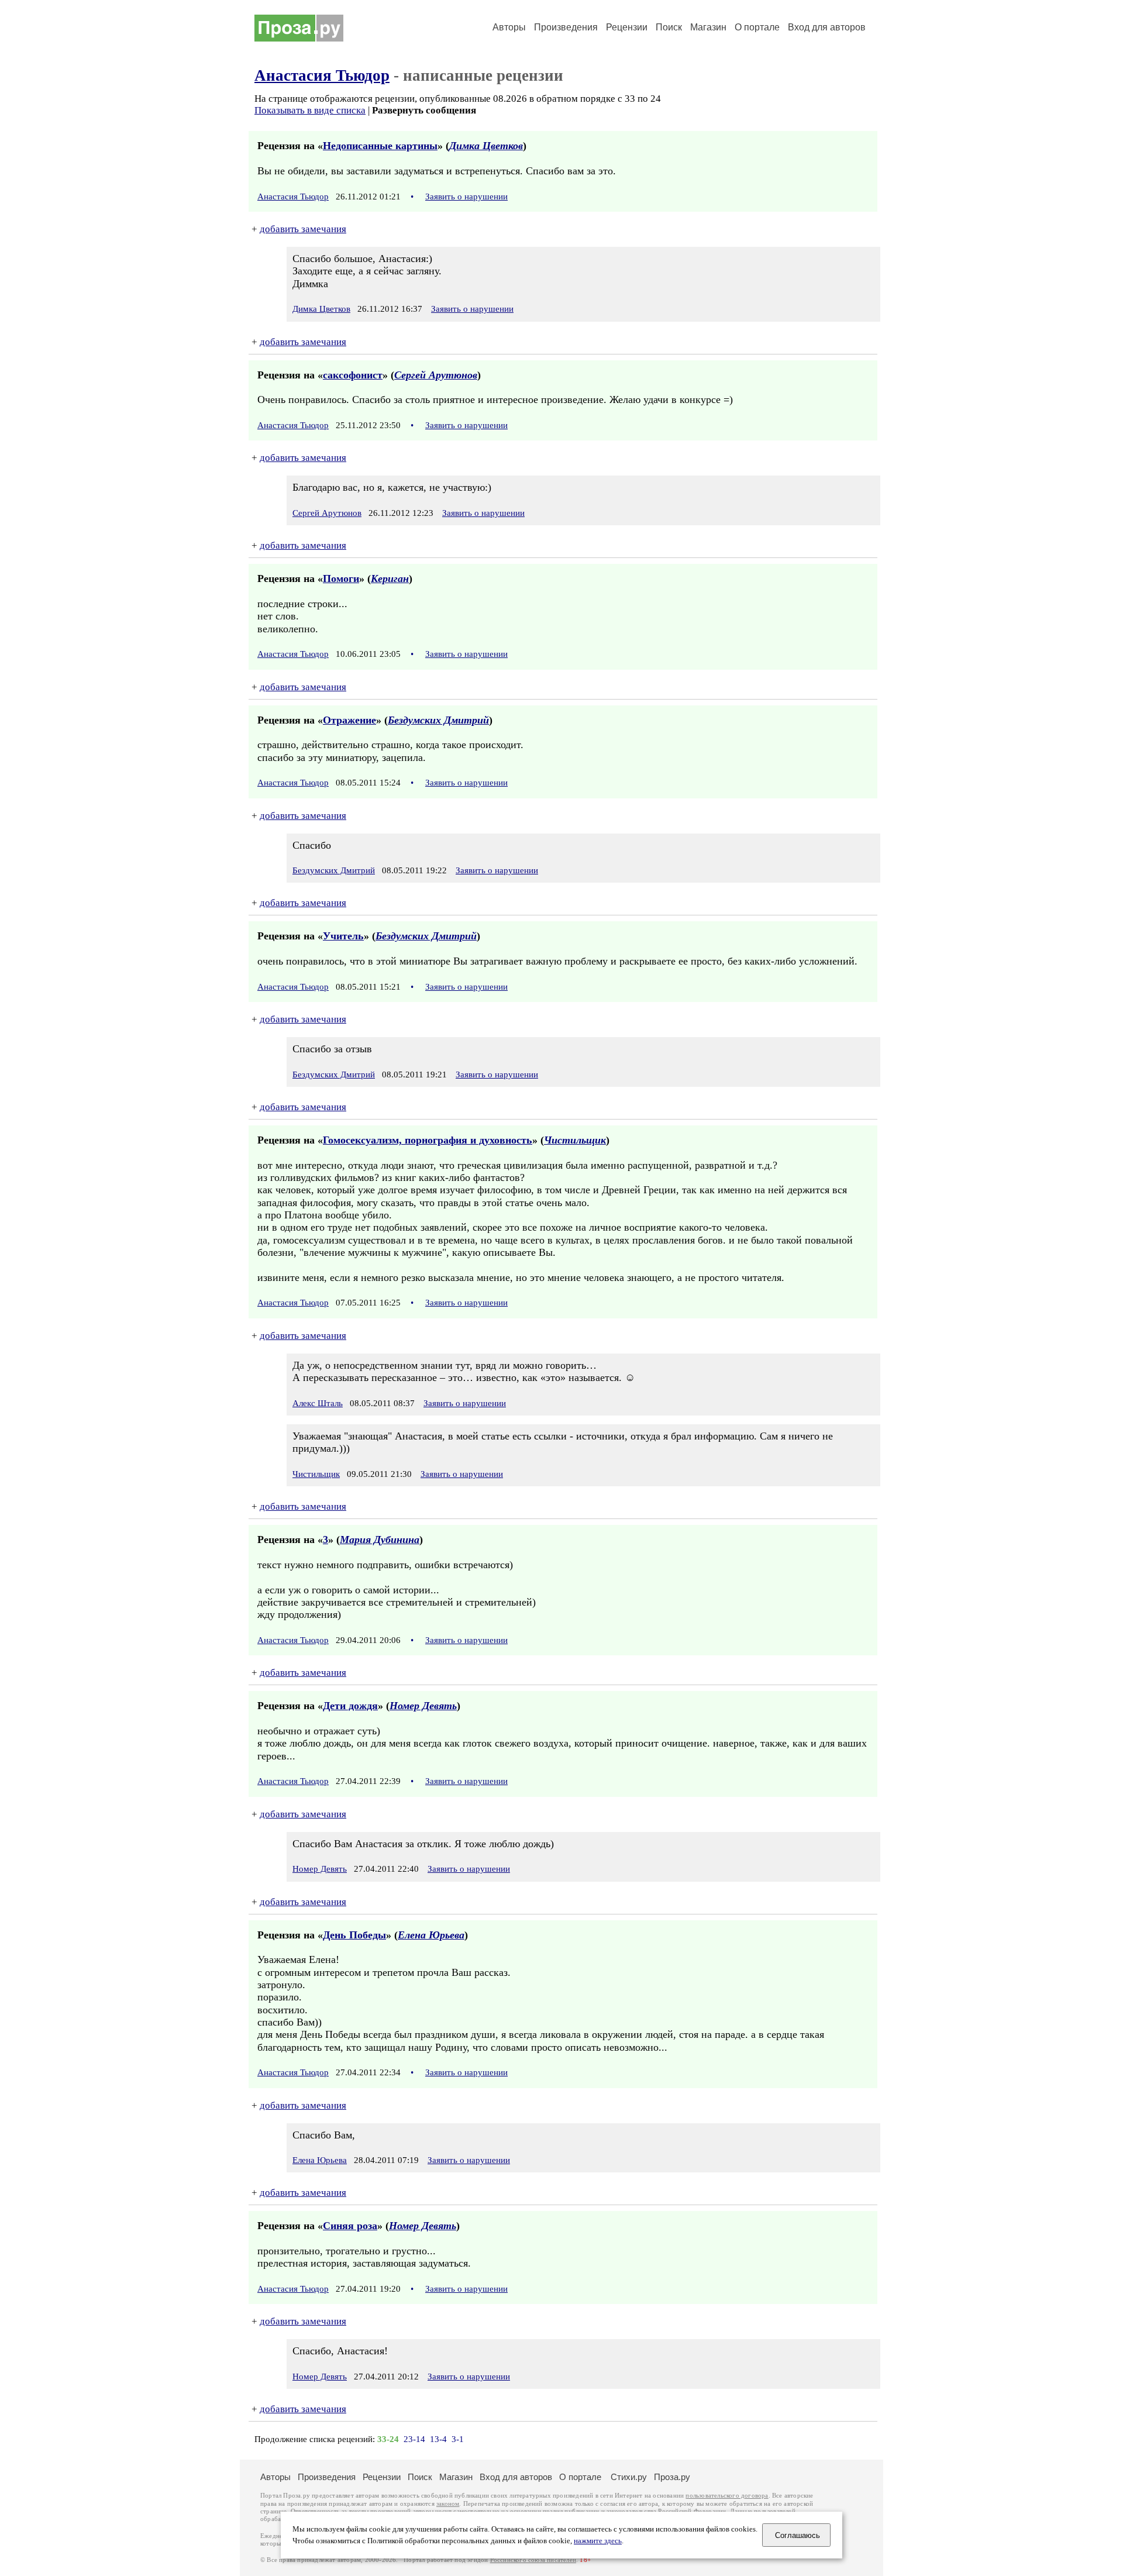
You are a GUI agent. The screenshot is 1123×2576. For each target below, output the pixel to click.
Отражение (349, 720)
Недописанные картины (380, 146)
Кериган (390, 578)
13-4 (438, 2439)
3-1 (458, 2439)
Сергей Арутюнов (436, 375)
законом (448, 2504)
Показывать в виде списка (310, 110)
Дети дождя (350, 1706)
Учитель (343, 936)
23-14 (414, 2439)
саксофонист (353, 375)
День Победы (354, 1935)
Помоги (341, 578)
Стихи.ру (629, 2477)
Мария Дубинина (380, 1540)
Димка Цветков (486, 146)
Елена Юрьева (431, 1935)
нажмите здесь (598, 2541)
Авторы (509, 27)
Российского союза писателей (533, 2560)
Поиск (669, 27)
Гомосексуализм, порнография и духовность (428, 1140)
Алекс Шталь (318, 1403)
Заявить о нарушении (466, 197)
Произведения (566, 27)
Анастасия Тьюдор (322, 75)
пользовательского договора (727, 2496)
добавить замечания (303, 229)
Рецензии (627, 27)
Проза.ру (672, 2477)
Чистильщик (575, 1140)
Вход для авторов (827, 27)
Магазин (708, 27)
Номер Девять (423, 1706)
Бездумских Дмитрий (438, 720)
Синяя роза (350, 2226)
